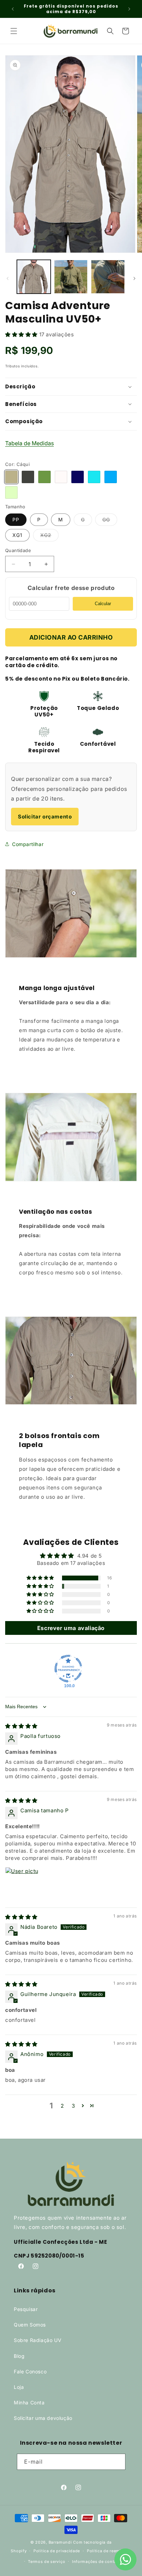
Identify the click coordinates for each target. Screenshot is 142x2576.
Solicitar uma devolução (43, 2418)
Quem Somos (30, 2325)
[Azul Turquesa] (94, 477)
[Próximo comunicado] (129, 9)
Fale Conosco (30, 2371)
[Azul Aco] (111, 477)
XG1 (17, 535)
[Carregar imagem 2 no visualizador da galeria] (71, 277)
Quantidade (18, 550)
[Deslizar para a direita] (134, 278)
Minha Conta (29, 2402)
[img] (21, 1726)
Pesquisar (26, 2309)
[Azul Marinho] (78, 477)
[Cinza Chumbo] (28, 477)
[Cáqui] (11, 477)
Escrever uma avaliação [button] (71, 1628)
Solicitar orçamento (45, 817)
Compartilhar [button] (28, 844)
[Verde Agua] (11, 492)
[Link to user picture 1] (22, 1884)
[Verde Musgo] (44, 477)
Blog (19, 2356)
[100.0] (68, 1669)
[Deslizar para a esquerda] (8, 278)
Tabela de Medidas (29, 443)
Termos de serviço (47, 2562)
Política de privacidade (57, 2551)
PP (16, 520)
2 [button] (62, 2106)
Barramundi (60, 2542)
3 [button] (73, 2106)
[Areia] (61, 477)
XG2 (49, 537)
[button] (14, 31)
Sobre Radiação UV (38, 2340)
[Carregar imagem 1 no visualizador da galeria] (34, 277)
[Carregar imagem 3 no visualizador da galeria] (108, 277)
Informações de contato (96, 2562)
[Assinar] (118, 2462)
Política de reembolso (109, 2551)
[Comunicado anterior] (13, 9)
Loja (19, 2387)
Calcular (103, 604)
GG (110, 521)
